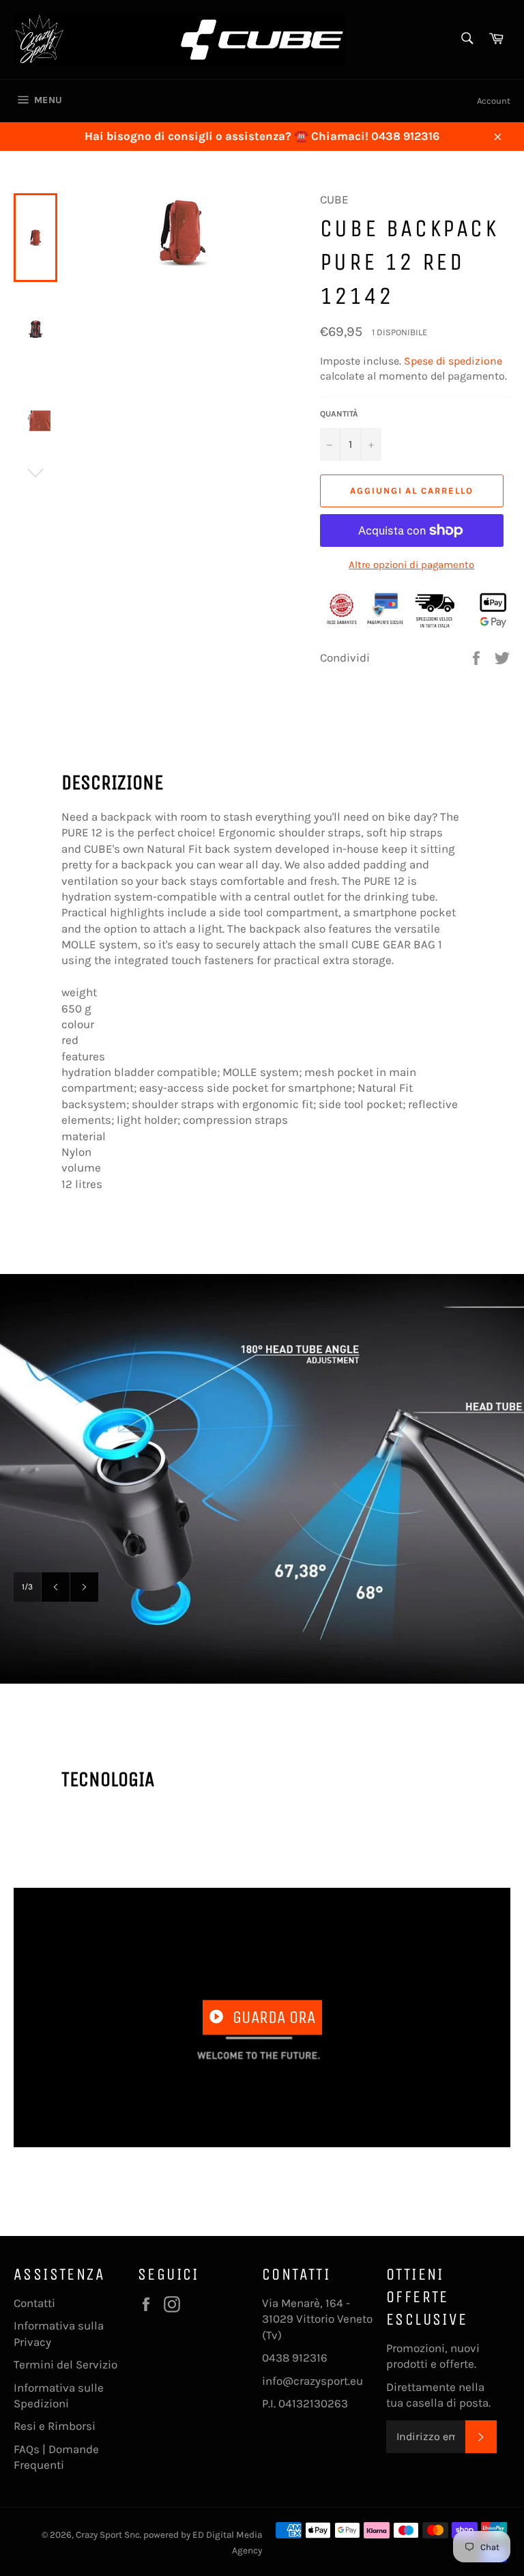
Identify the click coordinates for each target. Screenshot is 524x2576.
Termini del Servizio (65, 2364)
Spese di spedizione (453, 361)
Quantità (339, 414)
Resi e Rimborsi (55, 2426)
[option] (262, 1479)
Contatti (34, 2303)
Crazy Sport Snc (108, 2535)
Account (494, 101)
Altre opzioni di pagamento (411, 565)
